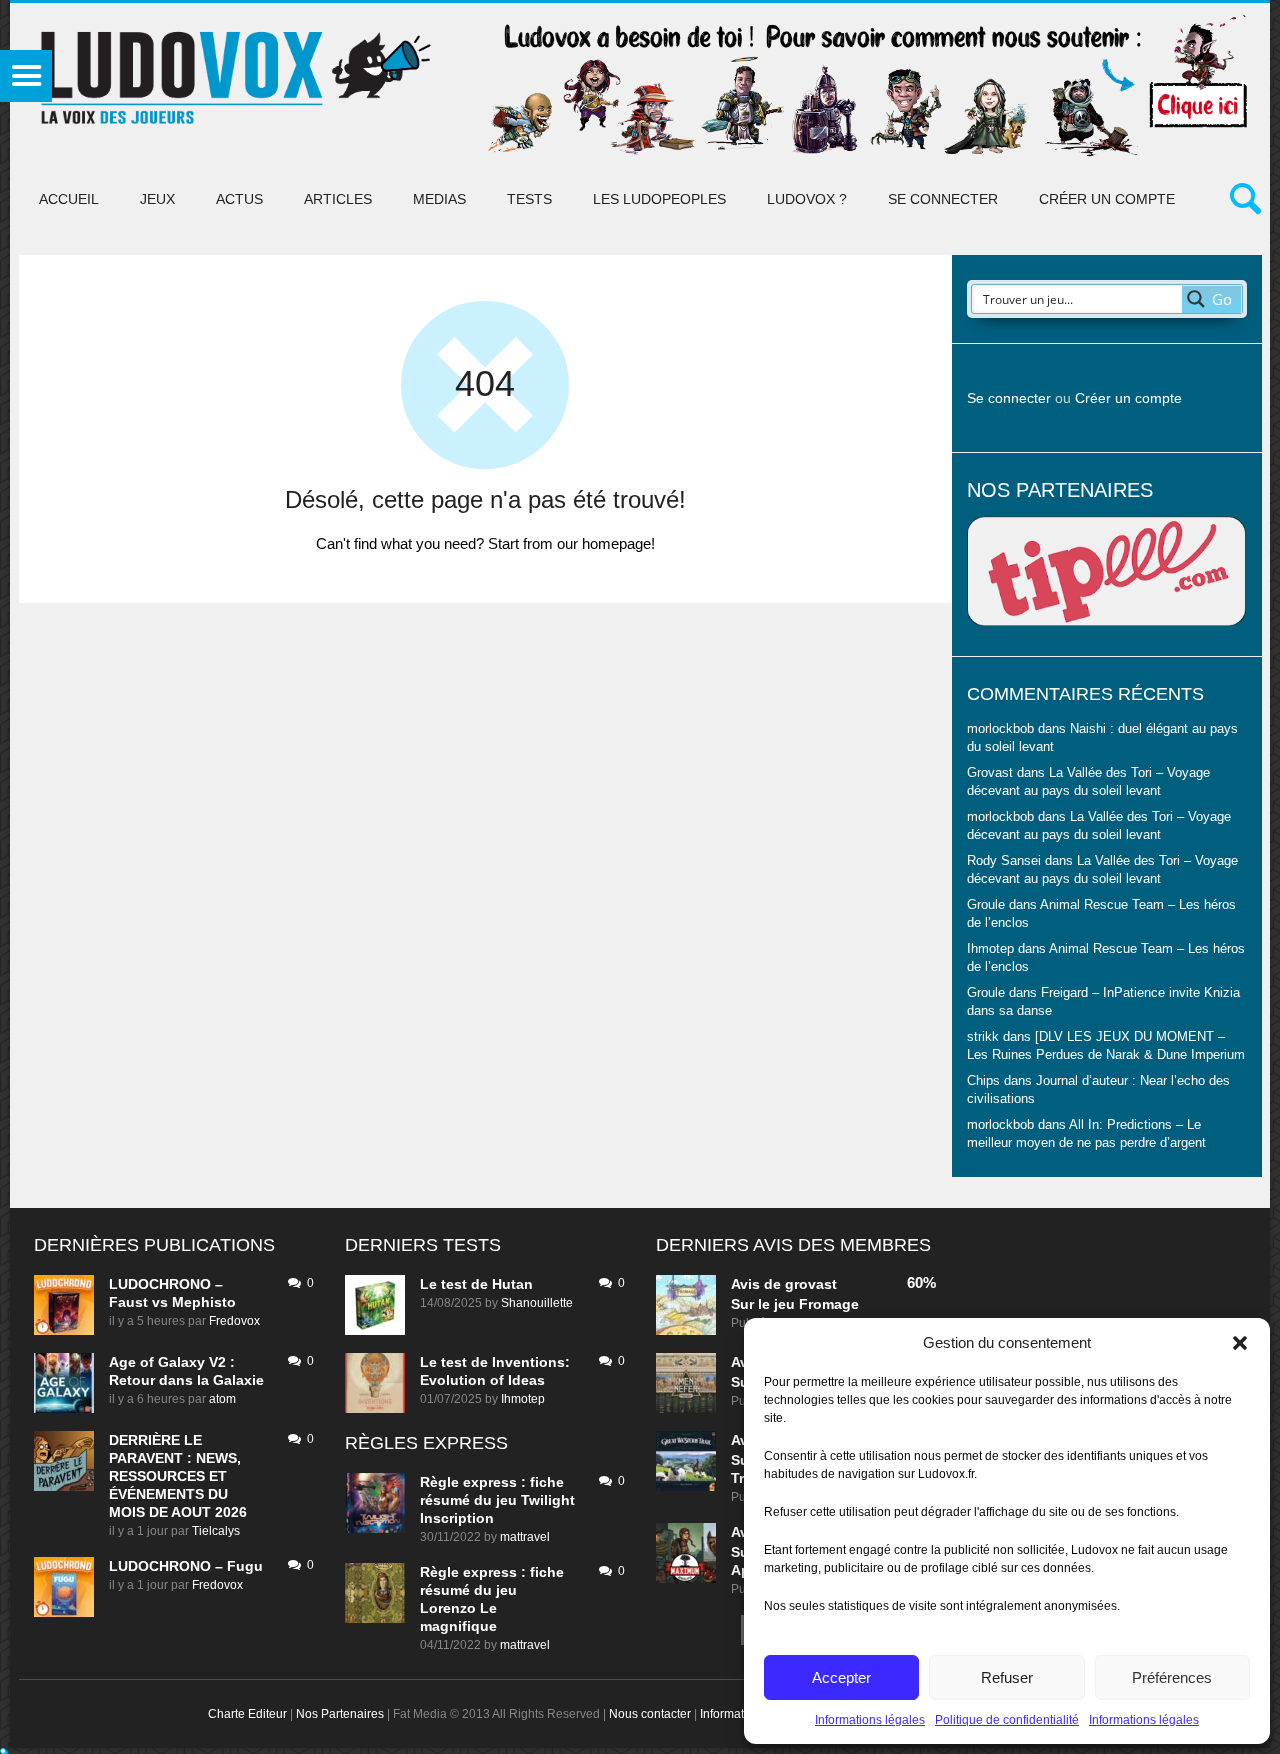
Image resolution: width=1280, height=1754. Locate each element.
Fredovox (234, 1321)
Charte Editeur (247, 1714)
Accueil (69, 199)
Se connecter (943, 199)
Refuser (1007, 1677)
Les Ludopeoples (659, 199)
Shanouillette (537, 1303)
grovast (811, 1284)
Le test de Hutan (476, 1284)
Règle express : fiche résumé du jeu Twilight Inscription (497, 1500)
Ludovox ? (807, 199)
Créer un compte (1107, 199)
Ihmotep (990, 949)
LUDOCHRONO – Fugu (186, 1566)
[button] (1240, 1343)
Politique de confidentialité (1007, 1720)
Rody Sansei (1004, 861)
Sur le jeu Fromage (795, 1304)
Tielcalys (216, 1531)
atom (222, 1399)
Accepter (841, 1677)
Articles (338, 199)
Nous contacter (650, 1714)
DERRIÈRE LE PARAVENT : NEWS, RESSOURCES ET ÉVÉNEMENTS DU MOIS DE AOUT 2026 (178, 1476)
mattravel (525, 1537)
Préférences (1172, 1677)
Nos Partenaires (340, 1714)
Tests (529, 199)
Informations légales (870, 1720)
